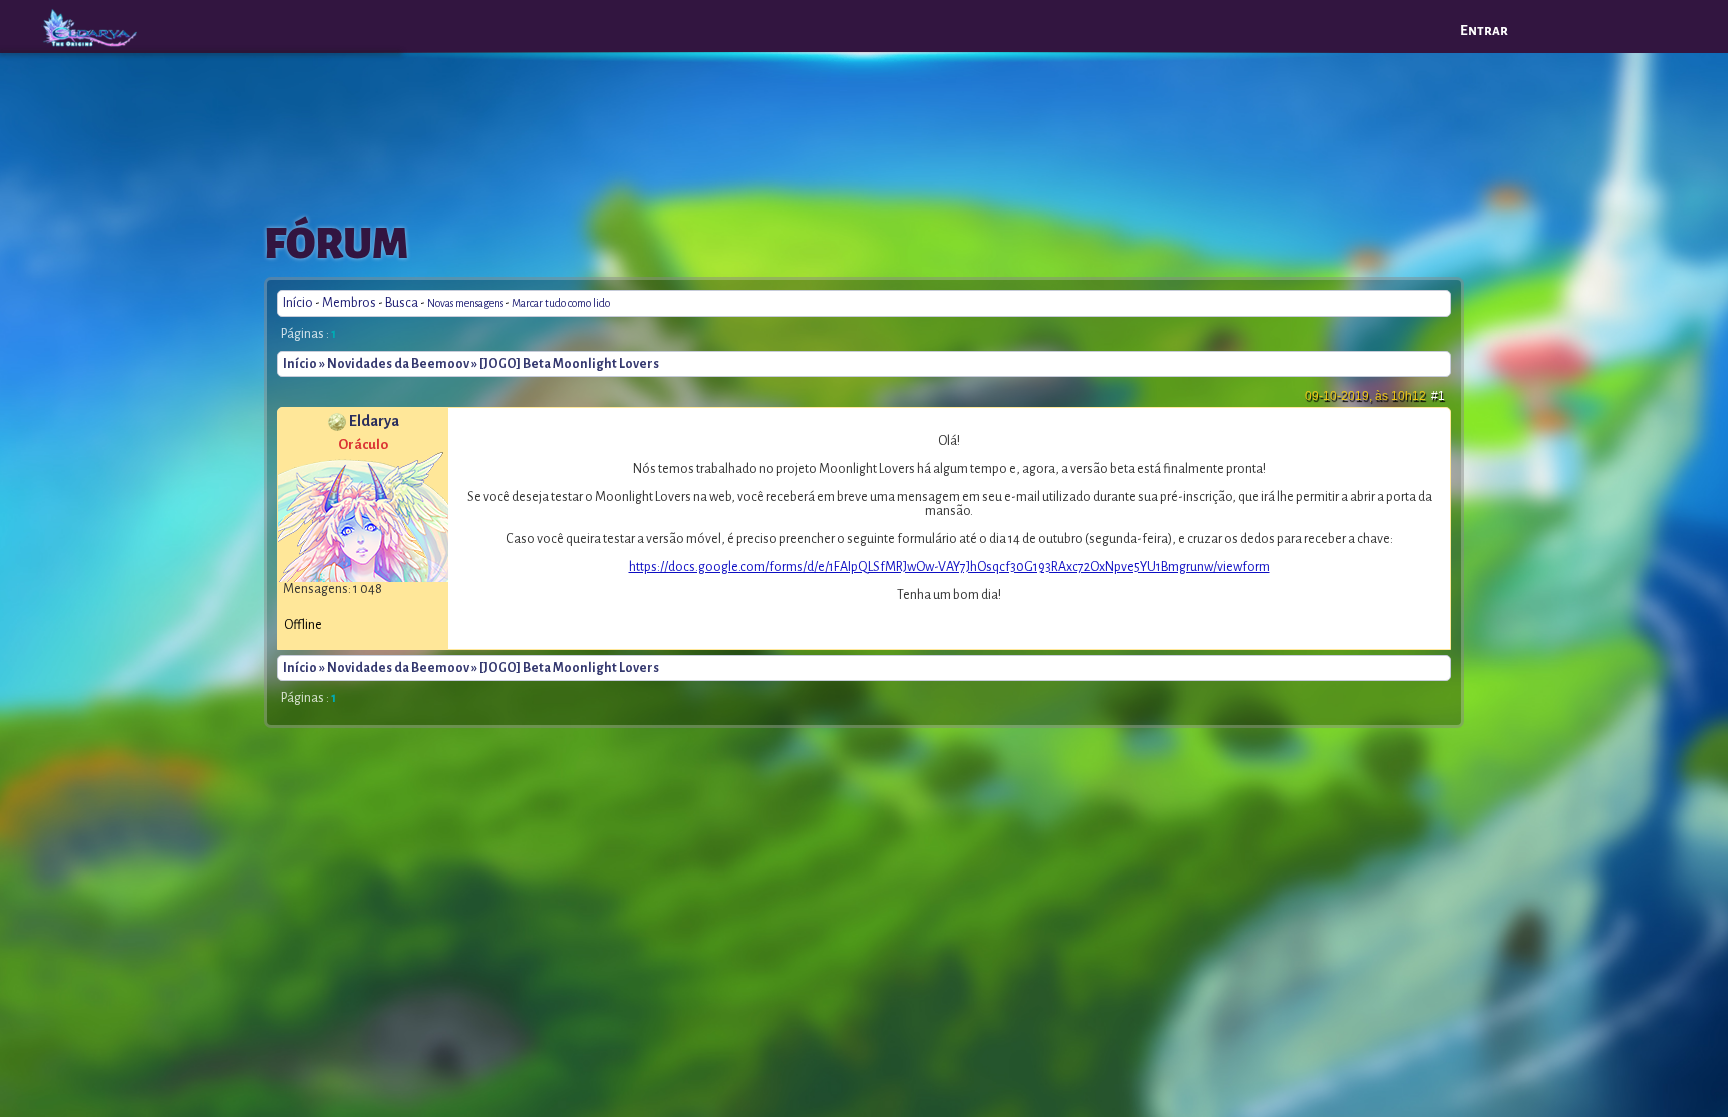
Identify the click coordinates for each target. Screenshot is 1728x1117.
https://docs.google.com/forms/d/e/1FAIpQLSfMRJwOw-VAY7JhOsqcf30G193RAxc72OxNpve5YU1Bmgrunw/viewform (949, 567)
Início (298, 303)
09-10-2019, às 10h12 (1375, 396)
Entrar (1484, 30)
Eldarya (374, 421)
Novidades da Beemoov (398, 364)
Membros (349, 303)
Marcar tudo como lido (561, 303)
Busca (401, 303)
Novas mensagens (465, 303)
